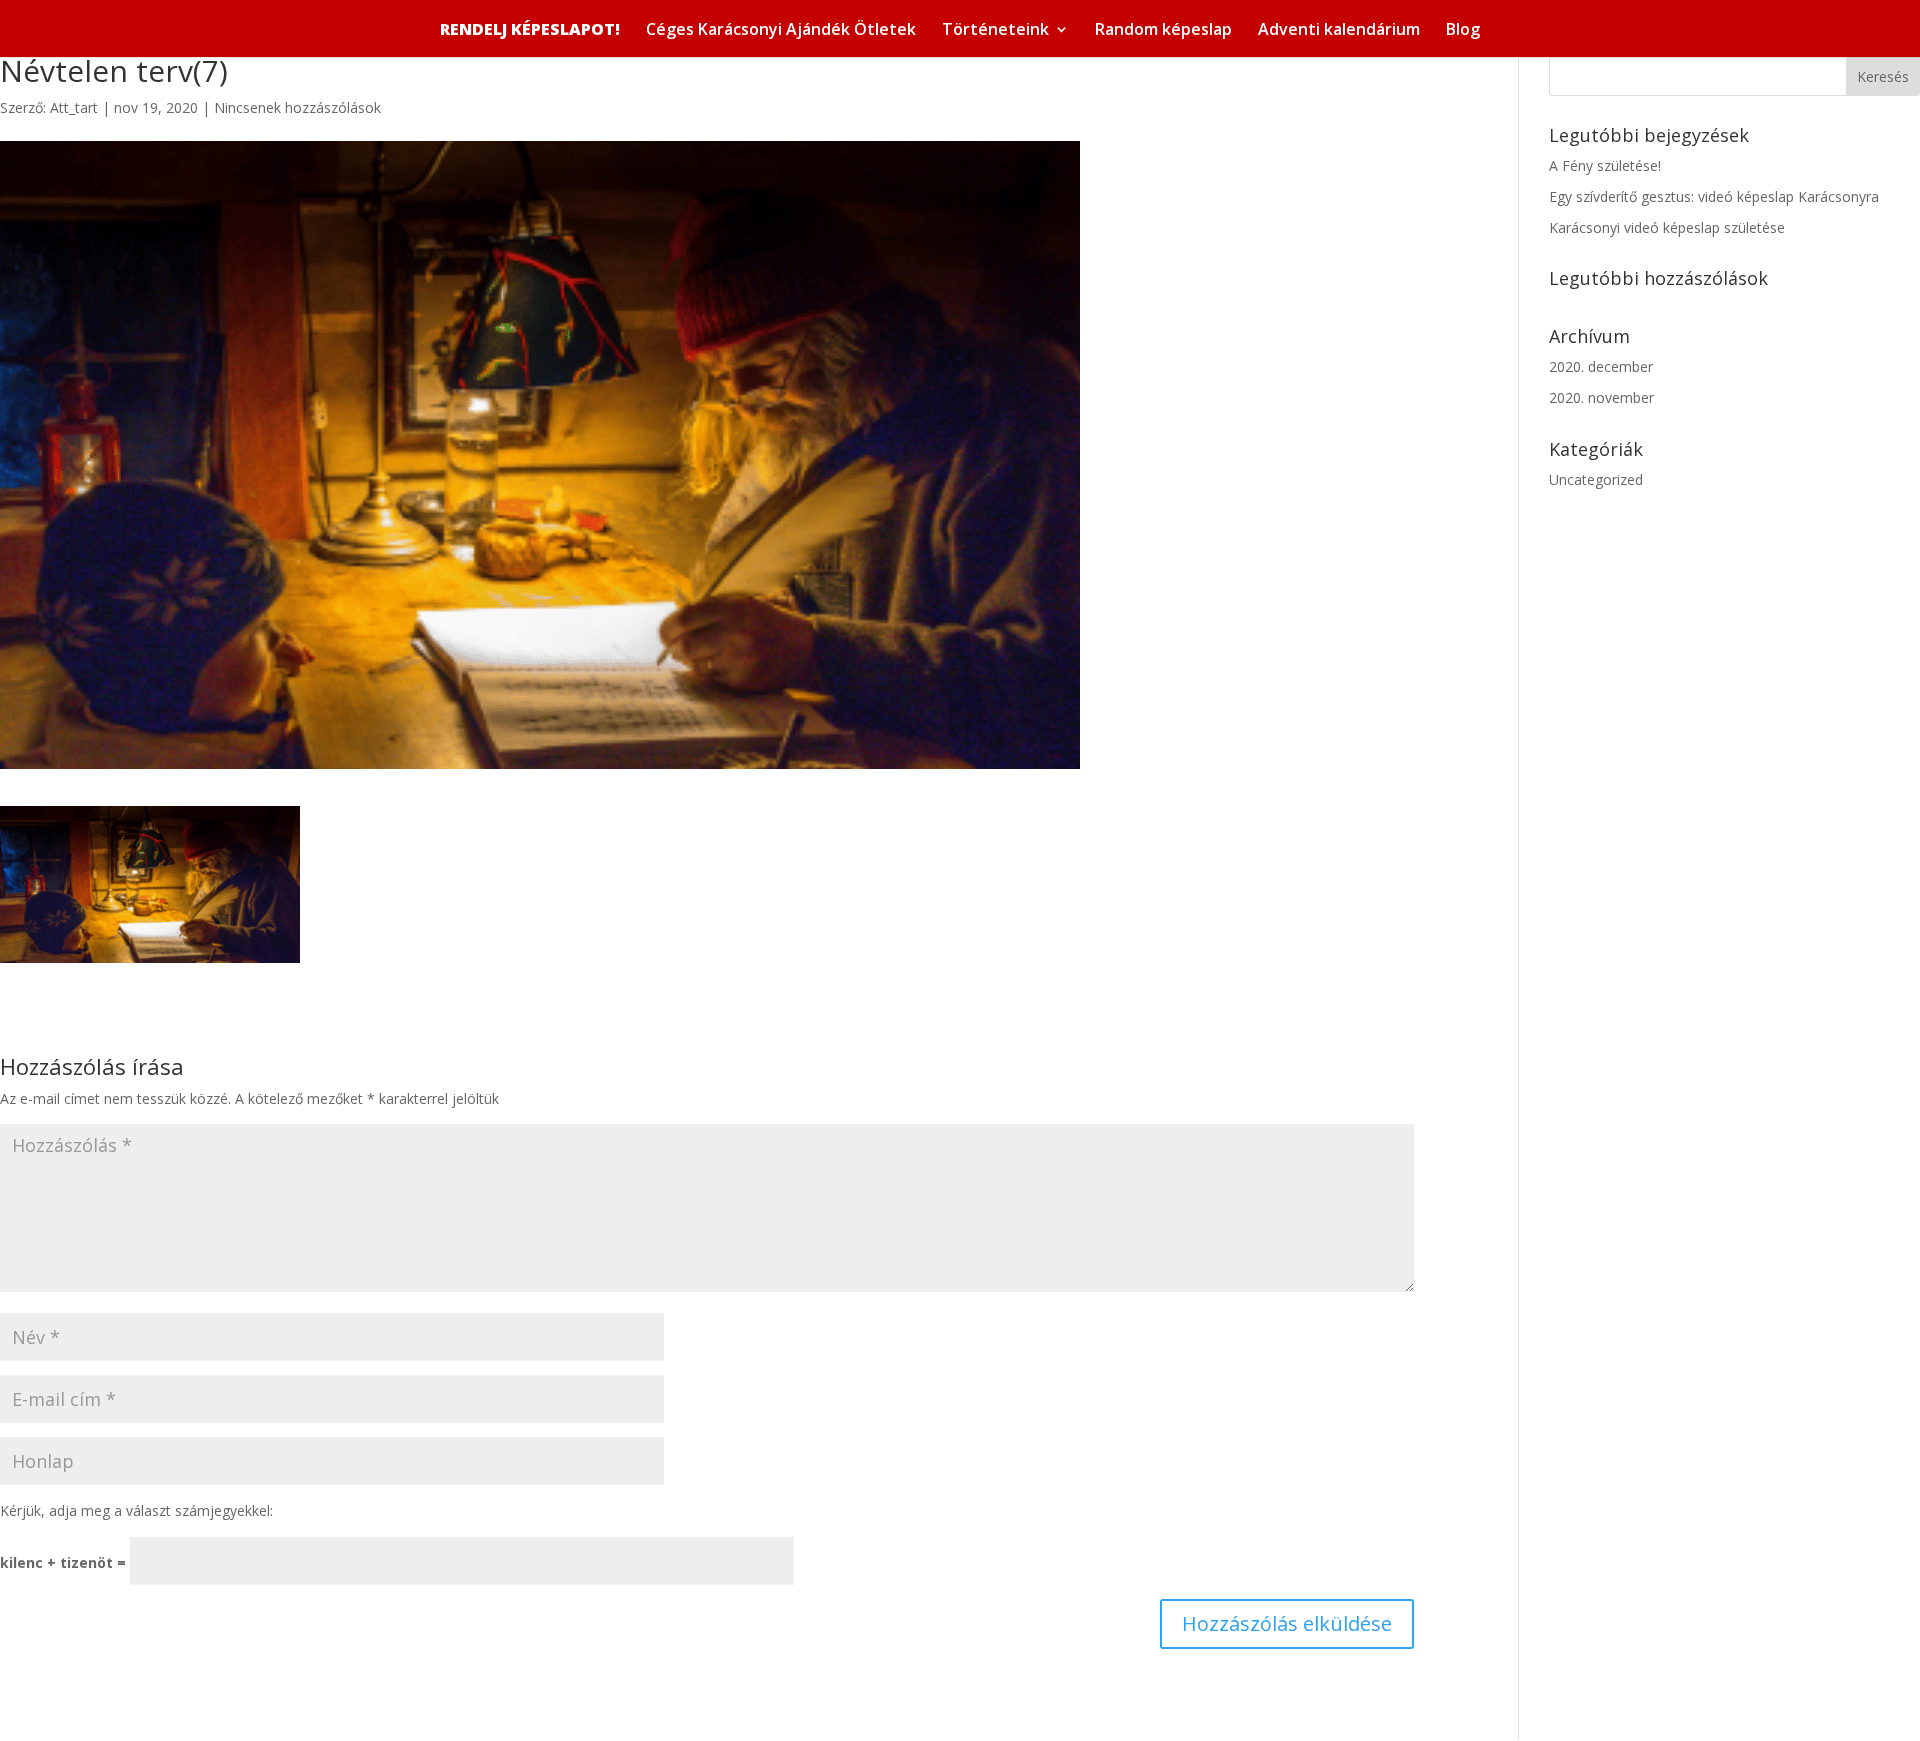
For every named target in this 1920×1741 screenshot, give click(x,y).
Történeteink (995, 31)
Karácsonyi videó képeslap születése (1667, 227)
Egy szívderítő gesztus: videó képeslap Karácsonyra (1714, 196)
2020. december (1601, 366)
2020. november (1601, 397)
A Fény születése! (1605, 165)
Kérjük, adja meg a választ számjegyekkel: (136, 1510)
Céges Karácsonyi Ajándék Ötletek (781, 31)
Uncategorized (1596, 479)
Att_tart (74, 107)
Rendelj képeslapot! (530, 29)
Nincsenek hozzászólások (297, 107)
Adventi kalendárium (1339, 31)
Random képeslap (1163, 31)
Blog (1463, 31)
